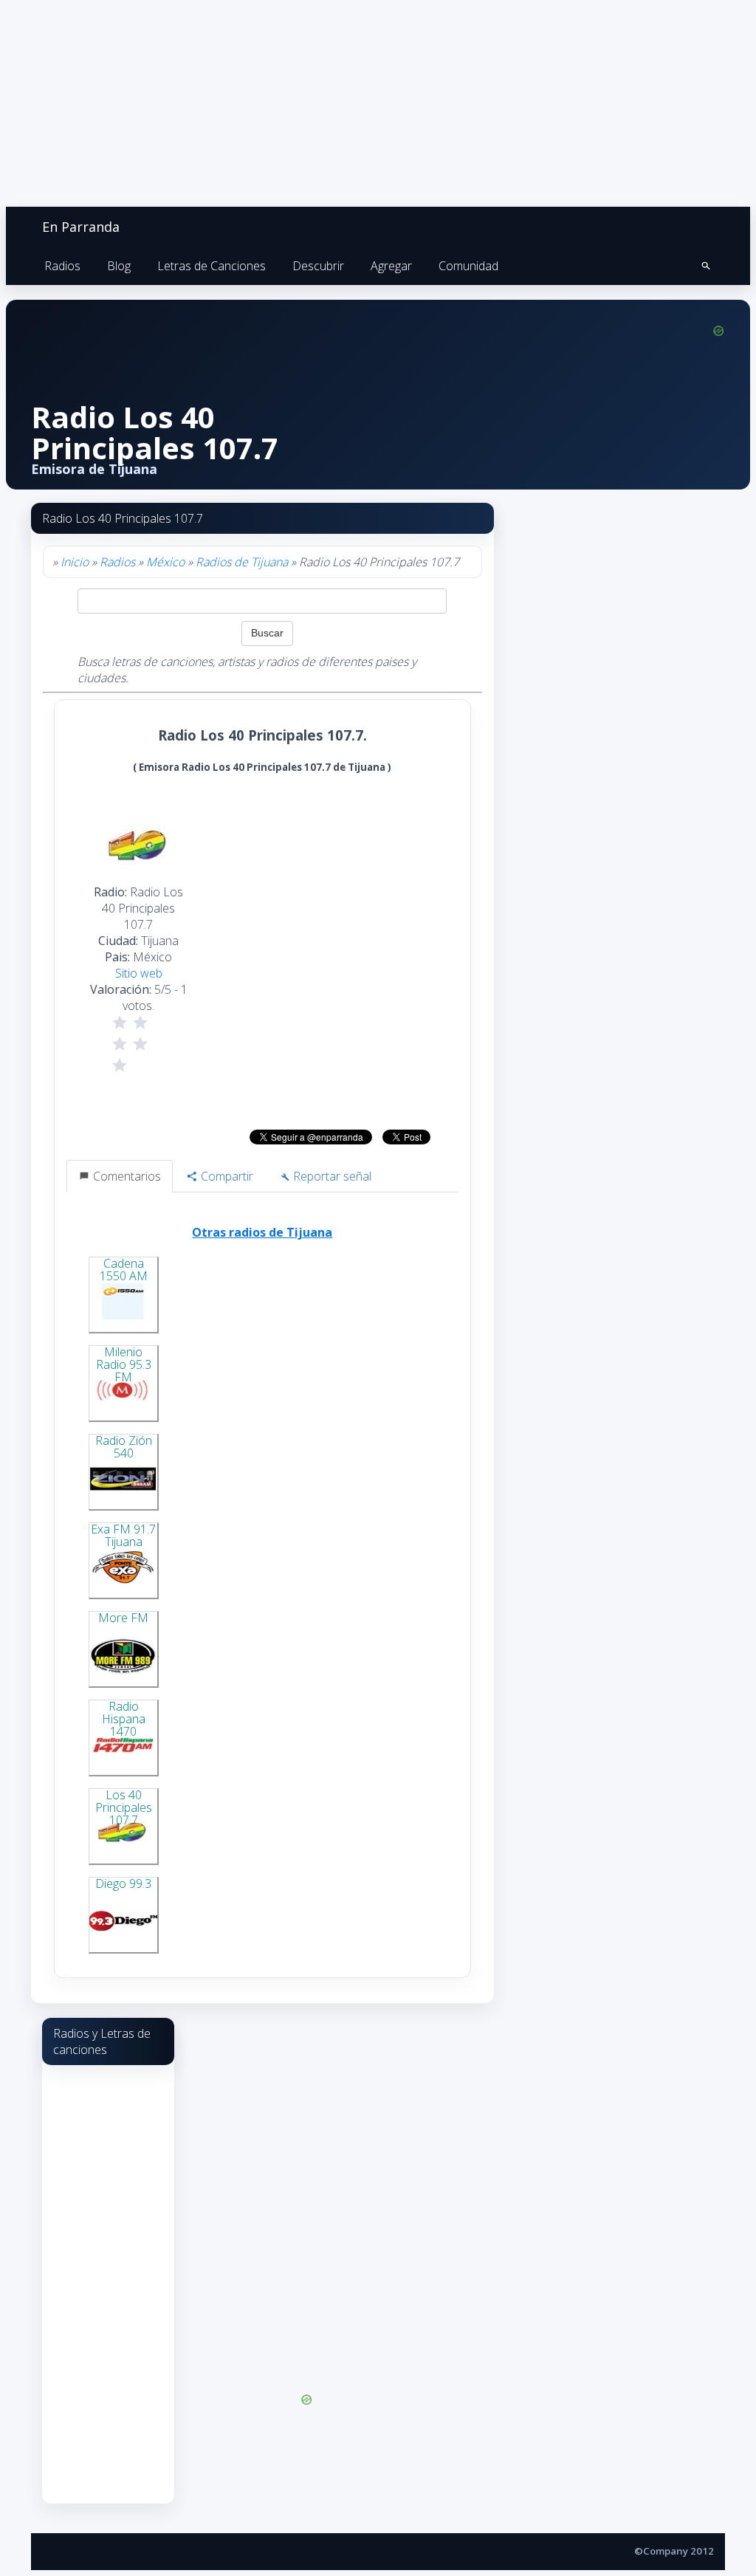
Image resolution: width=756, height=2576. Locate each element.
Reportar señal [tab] (331, 1176)
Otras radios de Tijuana (262, 1232)
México (165, 562)
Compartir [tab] (226, 1176)
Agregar (391, 266)
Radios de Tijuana (242, 562)
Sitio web (139, 973)
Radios (62, 266)
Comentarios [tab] (126, 1176)
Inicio (75, 562)
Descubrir (318, 266)
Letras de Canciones (212, 266)
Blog (119, 266)
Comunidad (468, 266)
